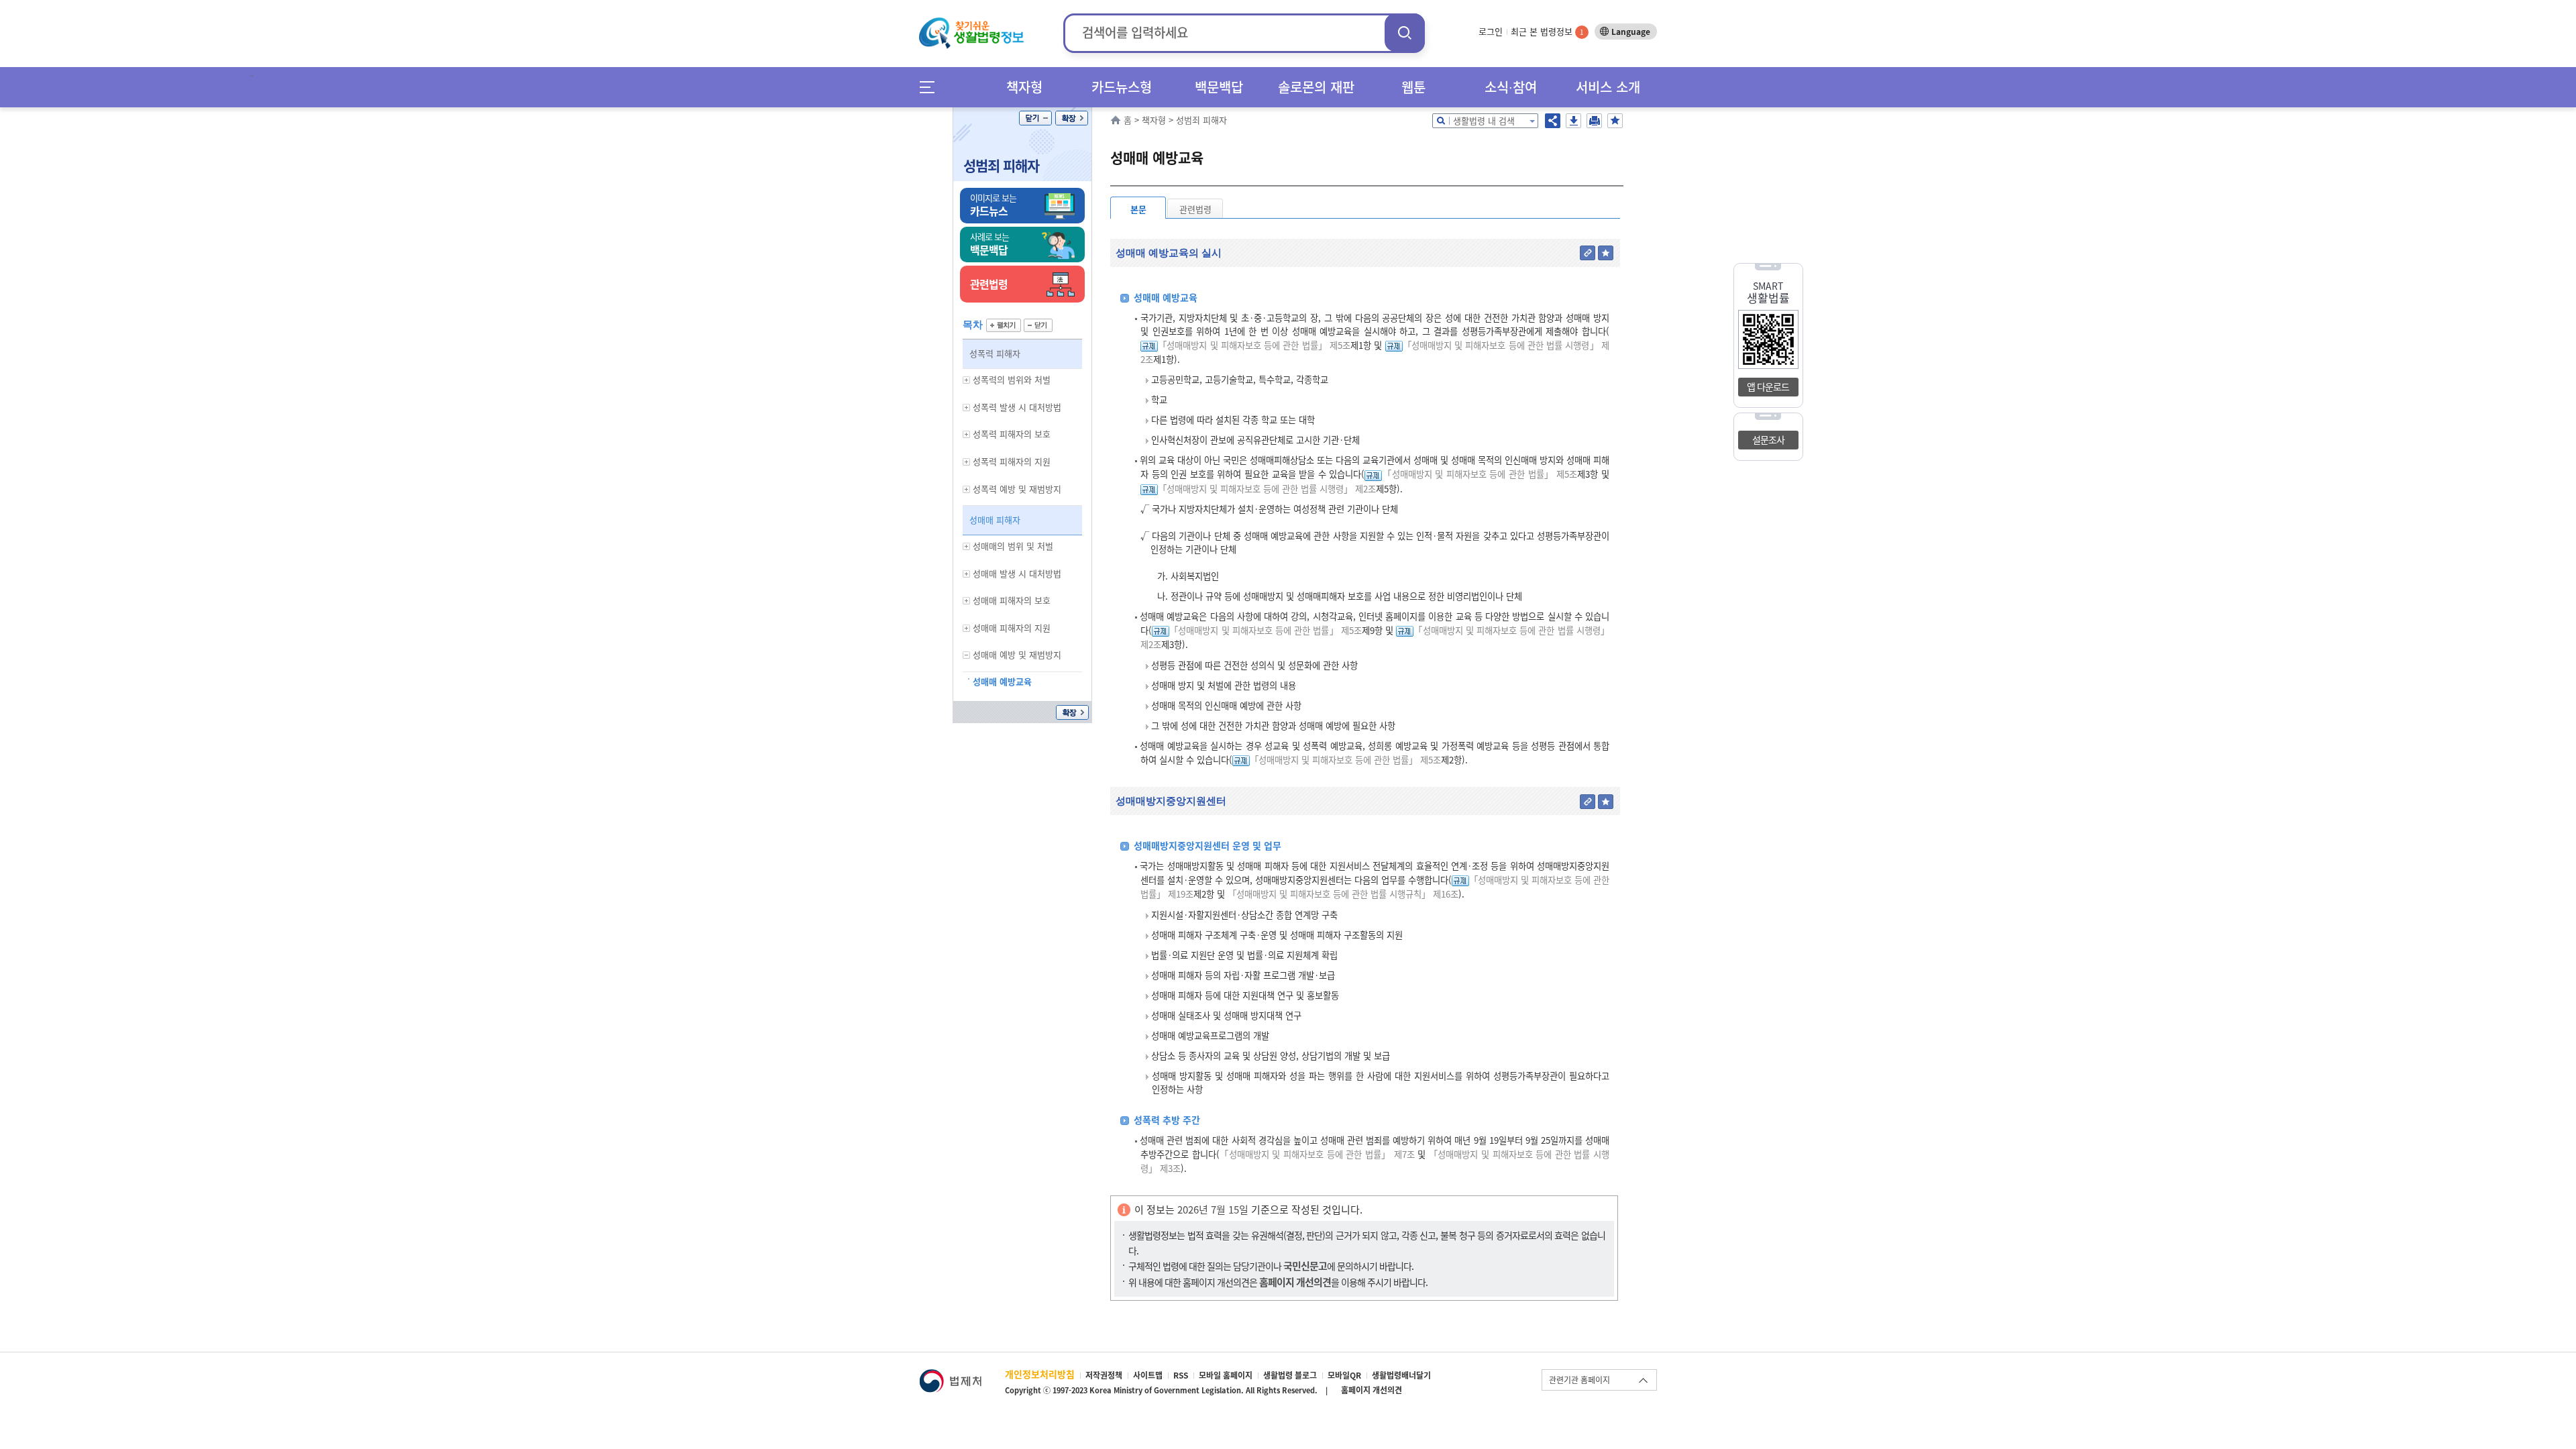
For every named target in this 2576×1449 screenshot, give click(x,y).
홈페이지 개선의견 (1372, 1390)
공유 (1553, 121)
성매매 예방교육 (1002, 681)
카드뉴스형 (1122, 87)
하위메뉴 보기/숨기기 (967, 380)
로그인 (1491, 31)
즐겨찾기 (1615, 121)
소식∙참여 (1511, 87)
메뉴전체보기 (931, 87)
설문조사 (1768, 439)
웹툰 (1413, 87)
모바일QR (1344, 1375)
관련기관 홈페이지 (1579, 1380)
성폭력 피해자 (995, 353)
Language (1631, 32)
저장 (1573, 121)
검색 (1405, 33)
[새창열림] (950, 1376)
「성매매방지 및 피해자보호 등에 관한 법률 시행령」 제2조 (1267, 489)
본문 (1138, 209)
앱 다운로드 (1768, 386)
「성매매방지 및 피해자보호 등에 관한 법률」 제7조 (1317, 1154)
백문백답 (1219, 87)
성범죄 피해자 (1001, 165)
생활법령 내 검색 (1484, 120)
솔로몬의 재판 (1316, 87)
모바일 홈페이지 (1226, 1375)
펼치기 (1004, 325)
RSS (1181, 1375)
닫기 (1035, 118)
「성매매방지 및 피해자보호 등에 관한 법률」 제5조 (1254, 345)
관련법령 (1195, 209)
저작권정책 (1104, 1375)
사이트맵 (1148, 1375)
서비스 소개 (1608, 87)
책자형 (1024, 87)
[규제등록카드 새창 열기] (1149, 345)
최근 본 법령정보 (1547, 31)
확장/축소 (1072, 118)
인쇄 (1594, 121)
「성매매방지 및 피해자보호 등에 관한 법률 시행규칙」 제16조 (1343, 894)
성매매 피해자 (995, 520)
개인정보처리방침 (1040, 1374)
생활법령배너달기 (1401, 1375)
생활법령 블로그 (1290, 1375)
